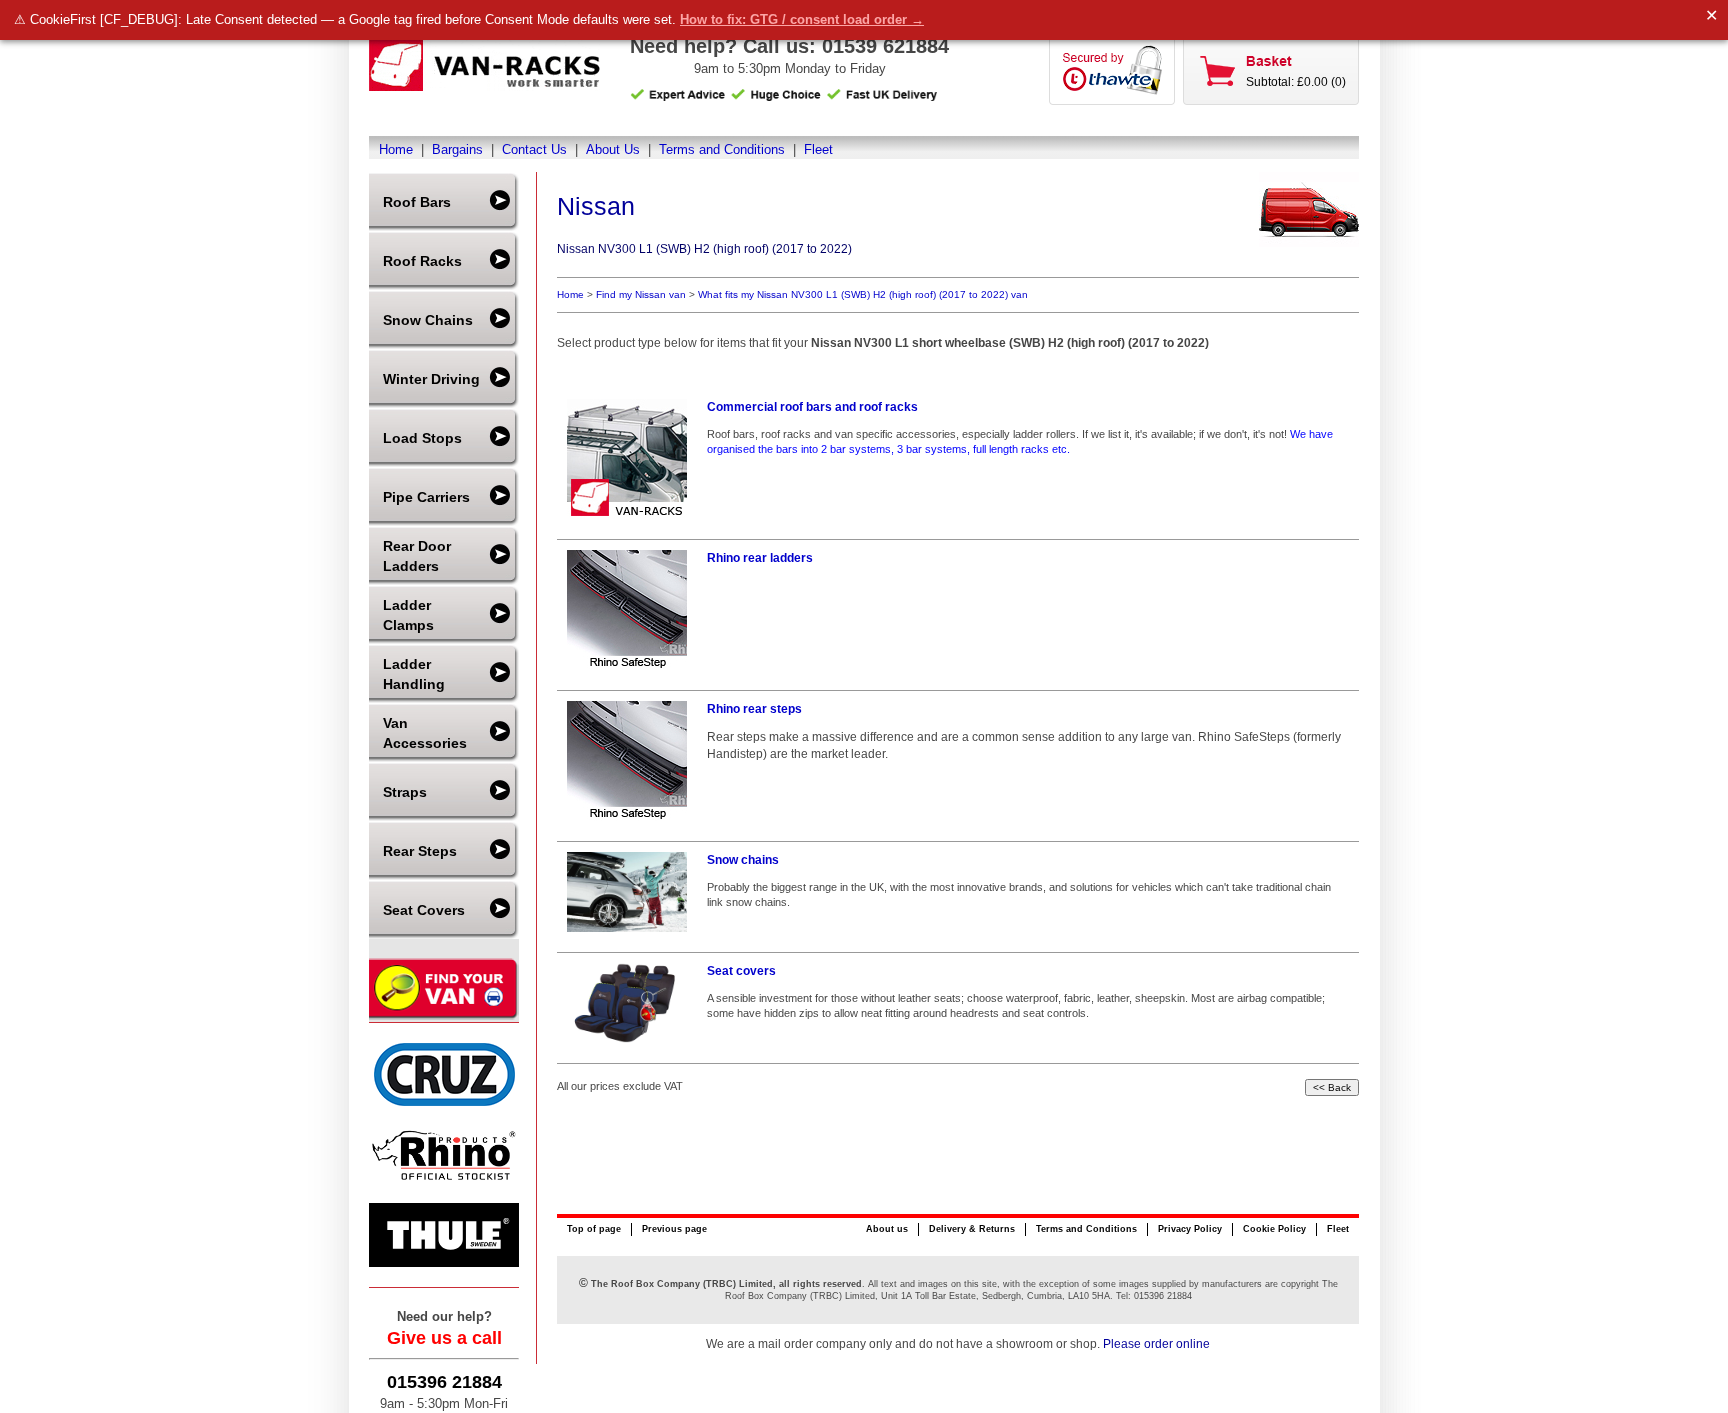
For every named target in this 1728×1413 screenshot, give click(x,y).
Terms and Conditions (722, 149)
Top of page (594, 1229)
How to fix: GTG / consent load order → (802, 19)
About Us (613, 149)
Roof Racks (422, 261)
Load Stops (422, 438)
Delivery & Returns (972, 1229)
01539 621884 (885, 46)
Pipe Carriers (426, 497)
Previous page (674, 1229)
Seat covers (741, 971)
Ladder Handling (414, 674)
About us (887, 1229)
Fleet (818, 149)
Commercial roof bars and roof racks (812, 407)
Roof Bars (417, 202)
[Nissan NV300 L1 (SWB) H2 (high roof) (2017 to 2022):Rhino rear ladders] (632, 610)
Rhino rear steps (754, 709)
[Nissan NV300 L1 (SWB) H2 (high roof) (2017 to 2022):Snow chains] (632, 892)
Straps (405, 792)
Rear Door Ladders (417, 556)
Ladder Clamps (408, 615)
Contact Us (534, 149)
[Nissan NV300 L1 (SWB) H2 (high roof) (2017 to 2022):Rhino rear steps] (632, 761)
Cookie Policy (1274, 1229)
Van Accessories (425, 733)
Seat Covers (424, 910)
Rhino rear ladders (760, 558)
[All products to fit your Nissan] (1309, 242)
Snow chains (743, 860)
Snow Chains (428, 320)
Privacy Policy (1190, 1229)
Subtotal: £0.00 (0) (1296, 82)
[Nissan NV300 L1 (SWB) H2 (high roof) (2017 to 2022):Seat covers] (632, 1003)
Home (396, 149)
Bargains (457, 149)
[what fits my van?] (444, 1017)
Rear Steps (420, 851)
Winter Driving (431, 379)
